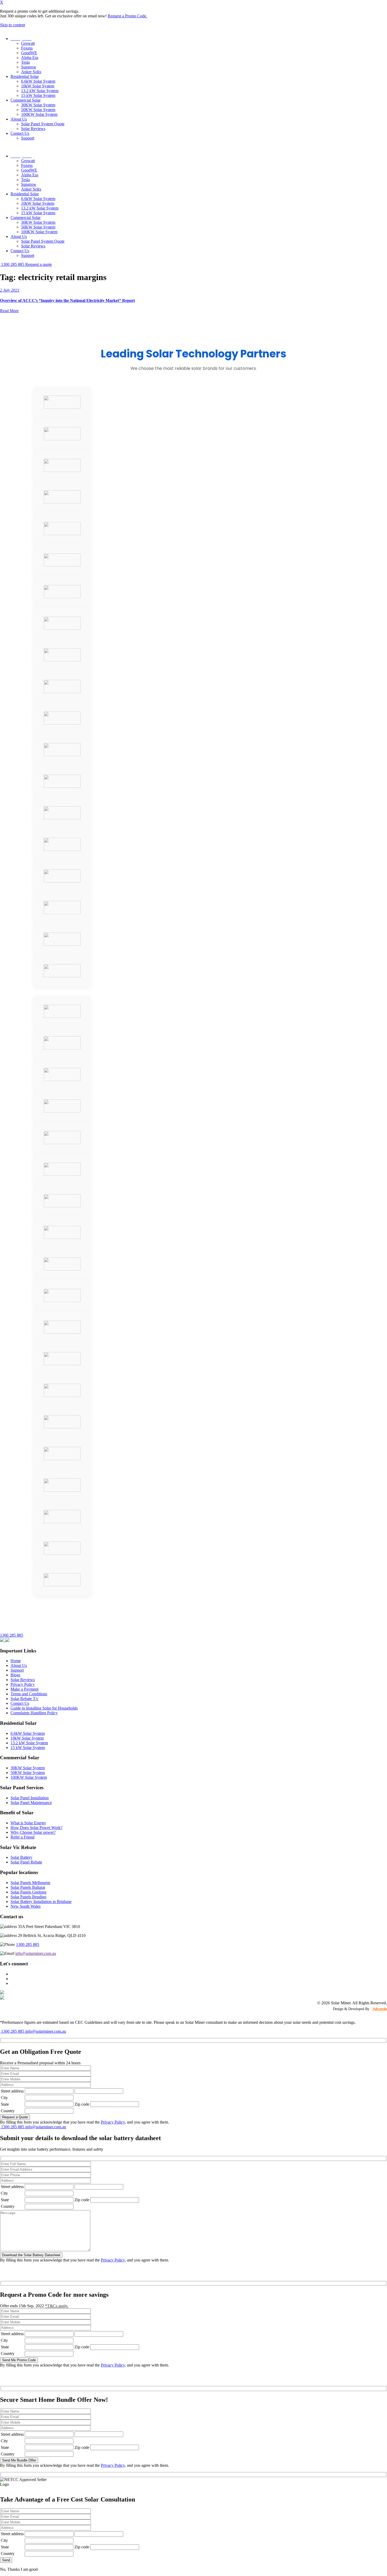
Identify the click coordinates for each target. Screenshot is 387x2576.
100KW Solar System (39, 114)
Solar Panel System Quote (43, 124)
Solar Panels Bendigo (28, 1897)
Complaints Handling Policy (34, 1713)
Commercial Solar (26, 100)
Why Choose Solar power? (33, 1832)
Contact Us (20, 133)
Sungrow (29, 67)
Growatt (28, 43)
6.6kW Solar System (38, 81)
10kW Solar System (38, 86)
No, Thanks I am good (19, 2569)
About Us (19, 119)
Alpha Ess (30, 58)
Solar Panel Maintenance (31, 1803)
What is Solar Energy (28, 1823)
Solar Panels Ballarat (28, 1887)
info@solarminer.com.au (36, 1953)
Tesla (25, 62)
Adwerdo (380, 2009)
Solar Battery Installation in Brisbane (41, 1902)
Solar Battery (21, 1857)
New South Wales (26, 1906)
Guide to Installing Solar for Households (44, 1708)
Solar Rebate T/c (24, 1699)
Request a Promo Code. (127, 16)
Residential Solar (25, 76)
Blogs (15, 1675)
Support (28, 138)
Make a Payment (24, 1689)
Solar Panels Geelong (28, 1892)
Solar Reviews (33, 129)
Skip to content (13, 25)
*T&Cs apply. (57, 2306)
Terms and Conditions (29, 1694)
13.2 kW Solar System (40, 91)
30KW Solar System (38, 105)
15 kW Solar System (38, 95)
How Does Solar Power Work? (36, 1828)
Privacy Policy (23, 1684)
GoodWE (29, 53)
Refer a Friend (23, 1837)
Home (16, 1661)
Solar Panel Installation (30, 1798)
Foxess (27, 48)
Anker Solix (31, 72)
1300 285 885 (13, 264)
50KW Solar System (38, 110)
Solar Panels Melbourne (30, 1883)
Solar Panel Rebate (26, 1862)
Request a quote (39, 264)
